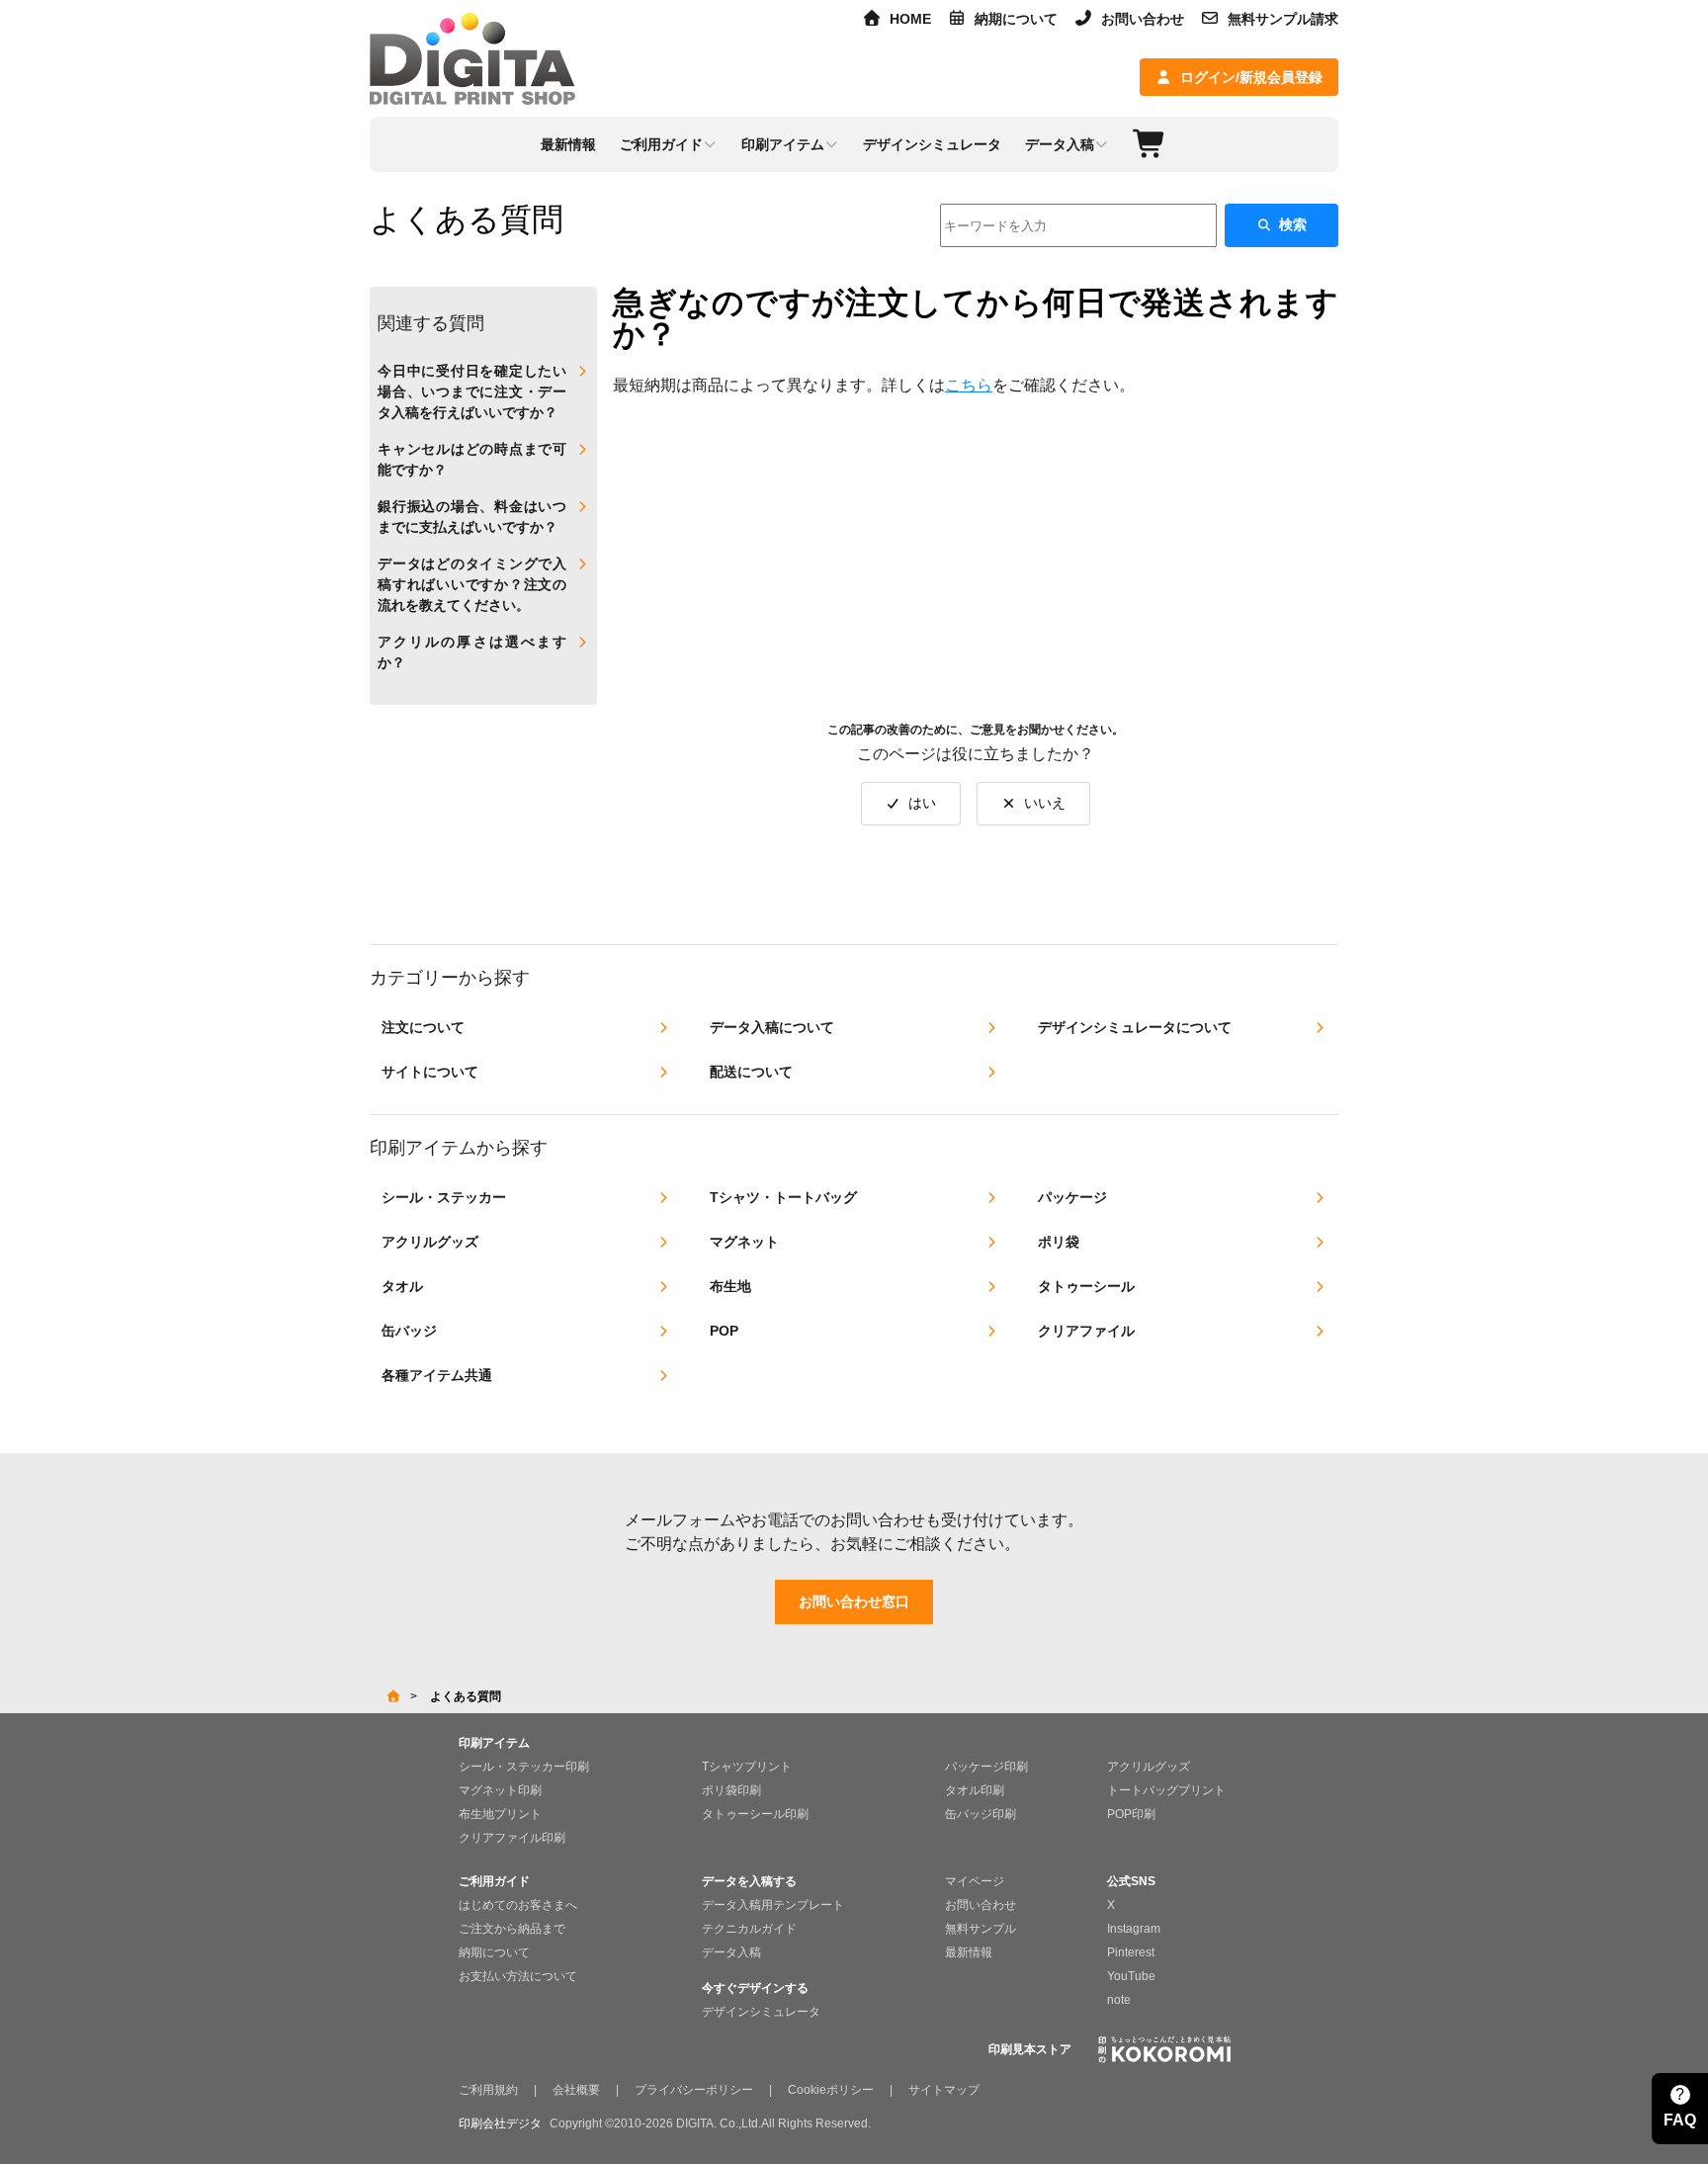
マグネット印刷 (500, 1790)
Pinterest (1131, 1952)
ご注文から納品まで (512, 1929)
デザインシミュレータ (761, 2012)
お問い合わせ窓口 (854, 1601)
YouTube (1131, 1976)
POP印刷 (1131, 1814)
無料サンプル (981, 1929)
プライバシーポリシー (694, 2090)
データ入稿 (731, 1952)
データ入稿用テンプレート (773, 1905)
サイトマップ (944, 2090)
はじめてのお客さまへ (518, 1905)
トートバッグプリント (1166, 1790)
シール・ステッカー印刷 (524, 1767)
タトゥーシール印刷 (755, 1814)
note (1119, 2000)
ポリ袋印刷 (731, 1790)
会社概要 (576, 2090)
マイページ (975, 1881)
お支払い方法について (518, 1976)
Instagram (1134, 1929)
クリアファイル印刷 (512, 1838)
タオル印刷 (975, 1790)
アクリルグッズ (1149, 1767)
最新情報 (969, 1952)
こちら (969, 385)
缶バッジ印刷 (981, 1814)
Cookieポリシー (831, 2090)
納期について (1016, 19)
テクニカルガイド (749, 1929)
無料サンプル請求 (1283, 19)
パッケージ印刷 (986, 1767)
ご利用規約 (488, 2090)
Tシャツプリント (747, 1767)
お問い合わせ (1143, 19)
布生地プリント (500, 1814)
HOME (910, 19)
